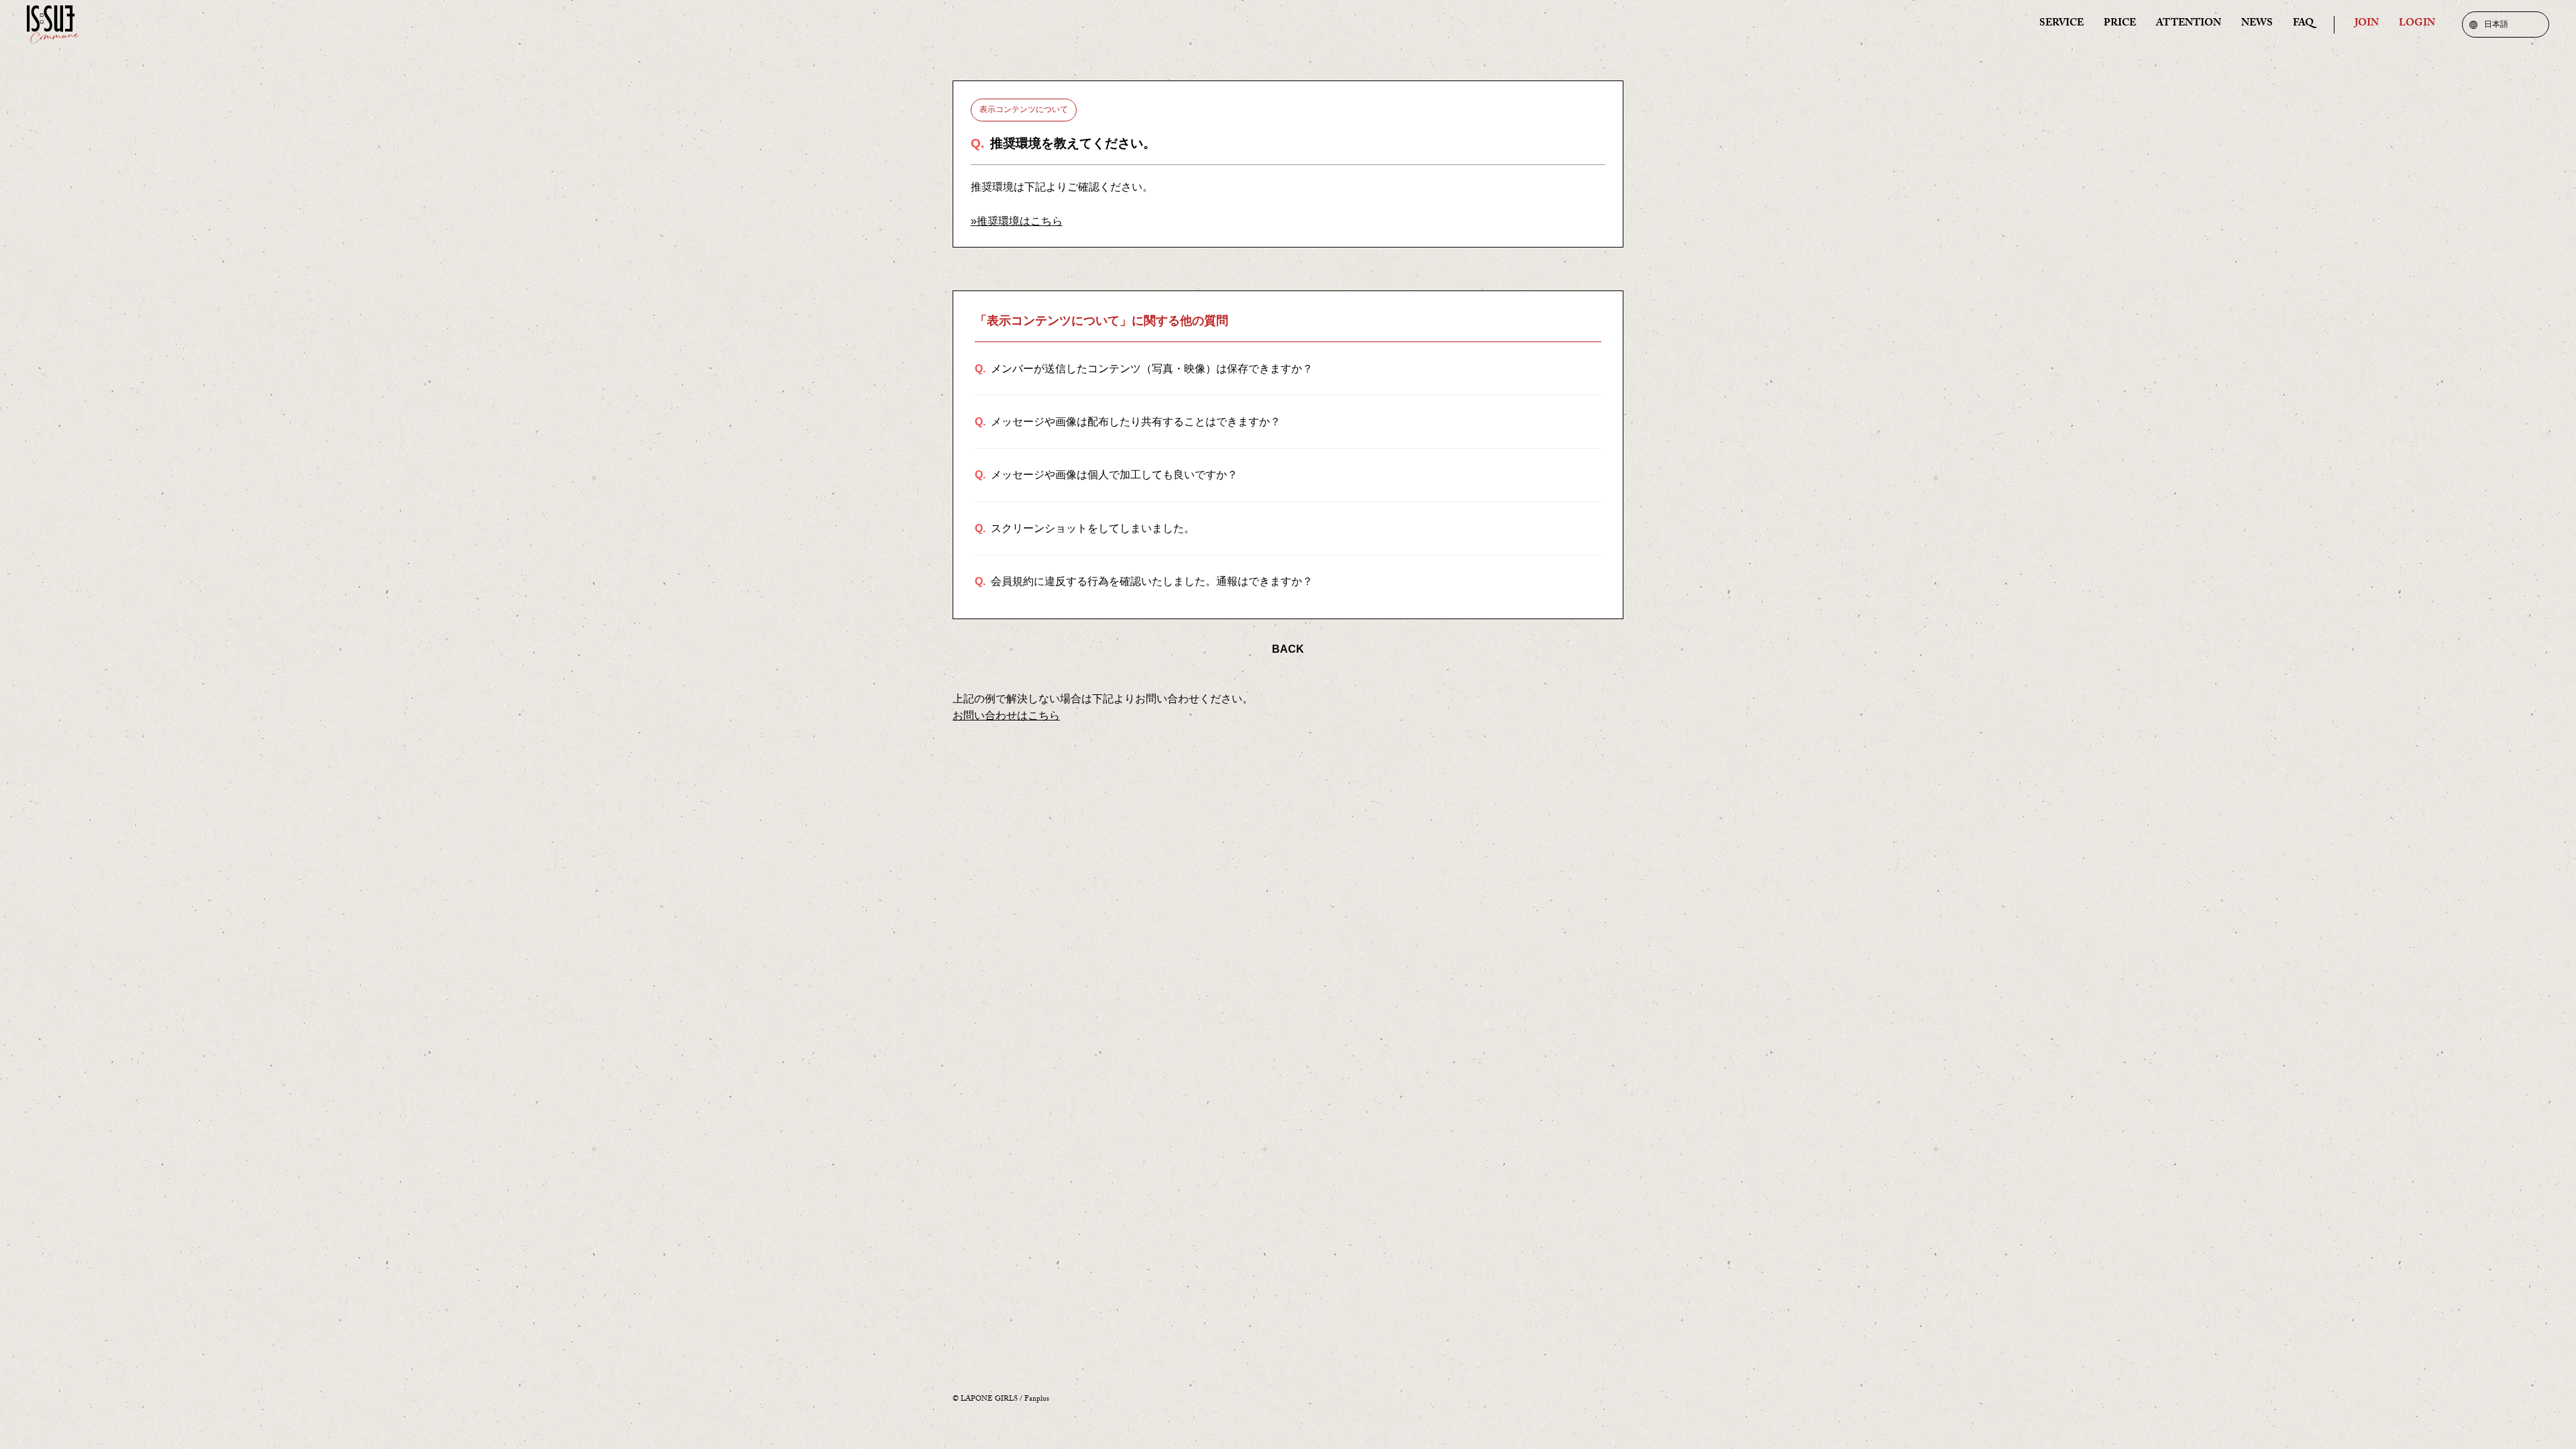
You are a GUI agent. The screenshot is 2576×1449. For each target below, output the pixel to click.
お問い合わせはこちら (1006, 715)
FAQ (2303, 24)
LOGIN (2417, 24)
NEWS (2257, 24)
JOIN (2367, 24)
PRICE (2120, 24)
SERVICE (2061, 24)
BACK (1288, 649)
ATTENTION (2189, 24)
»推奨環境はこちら (1017, 221)
